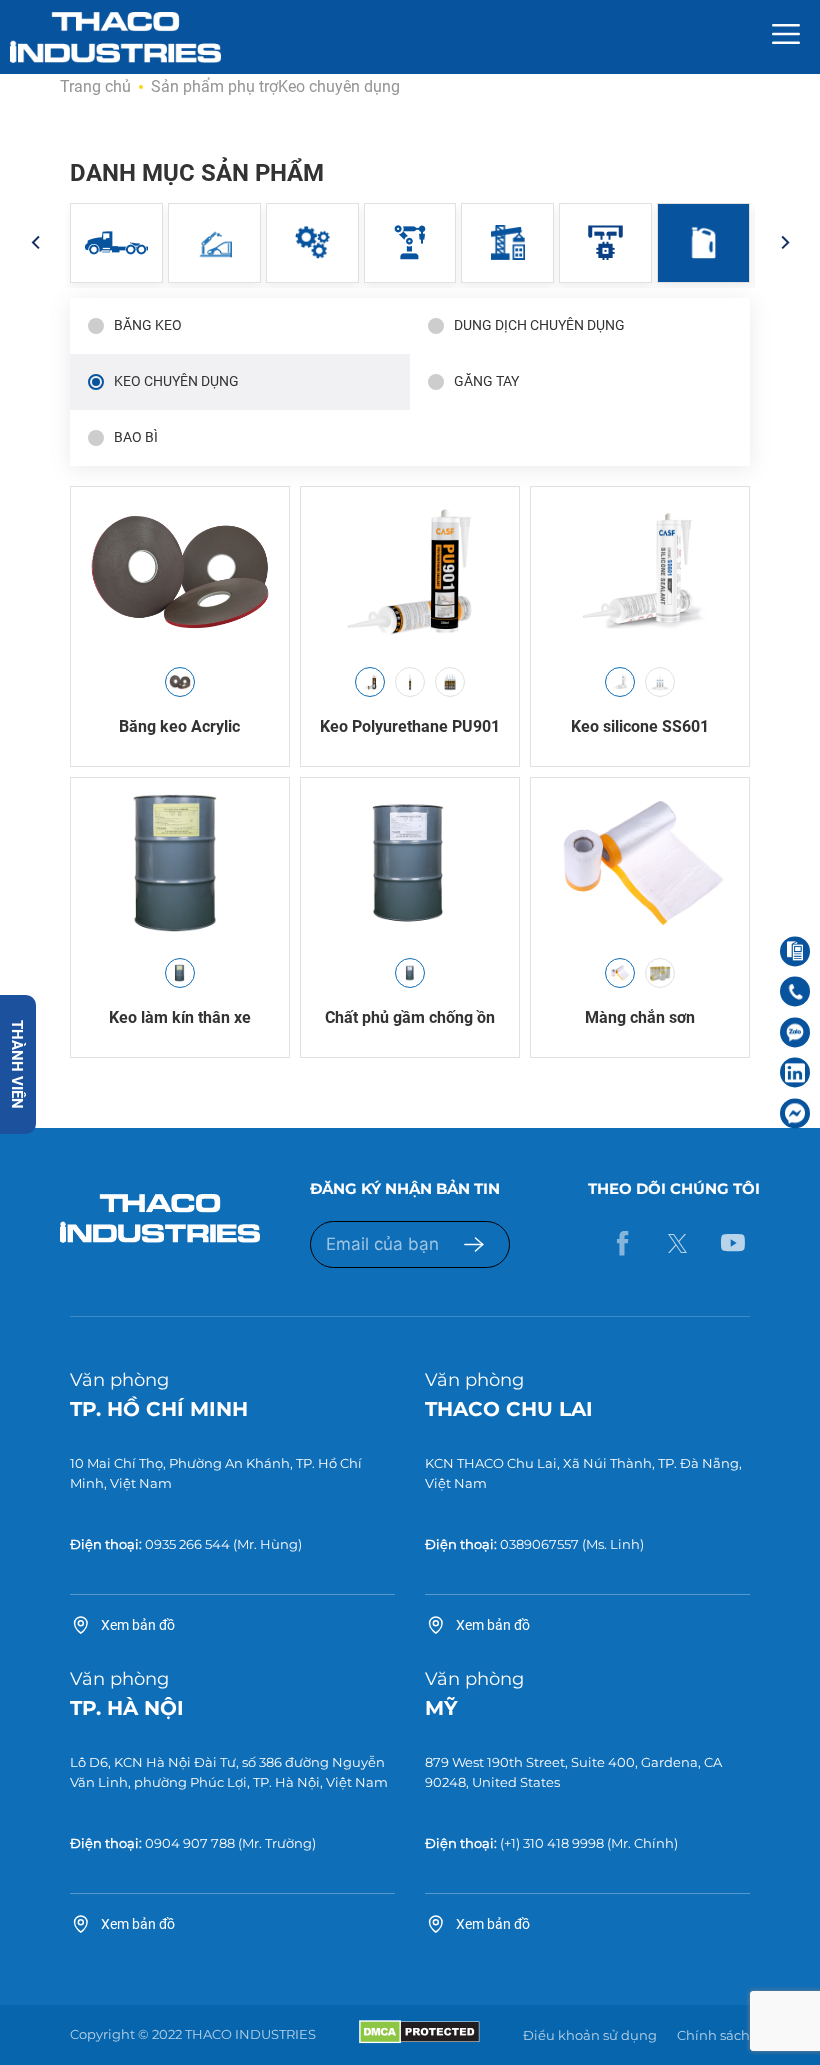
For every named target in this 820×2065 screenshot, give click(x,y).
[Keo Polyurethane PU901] (410, 572)
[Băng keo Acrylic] (180, 572)
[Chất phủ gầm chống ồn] (410, 863)
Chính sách (713, 2035)
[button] (35, 243)
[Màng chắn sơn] (640, 863)
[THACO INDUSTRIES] (115, 36)
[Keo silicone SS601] (640, 572)
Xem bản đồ (138, 1625)
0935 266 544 (187, 1544)
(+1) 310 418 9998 (552, 1843)
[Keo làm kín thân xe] (180, 863)
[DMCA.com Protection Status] (419, 2039)
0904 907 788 (190, 1843)
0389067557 (539, 1544)
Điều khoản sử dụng (590, 2035)
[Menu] (786, 37)
